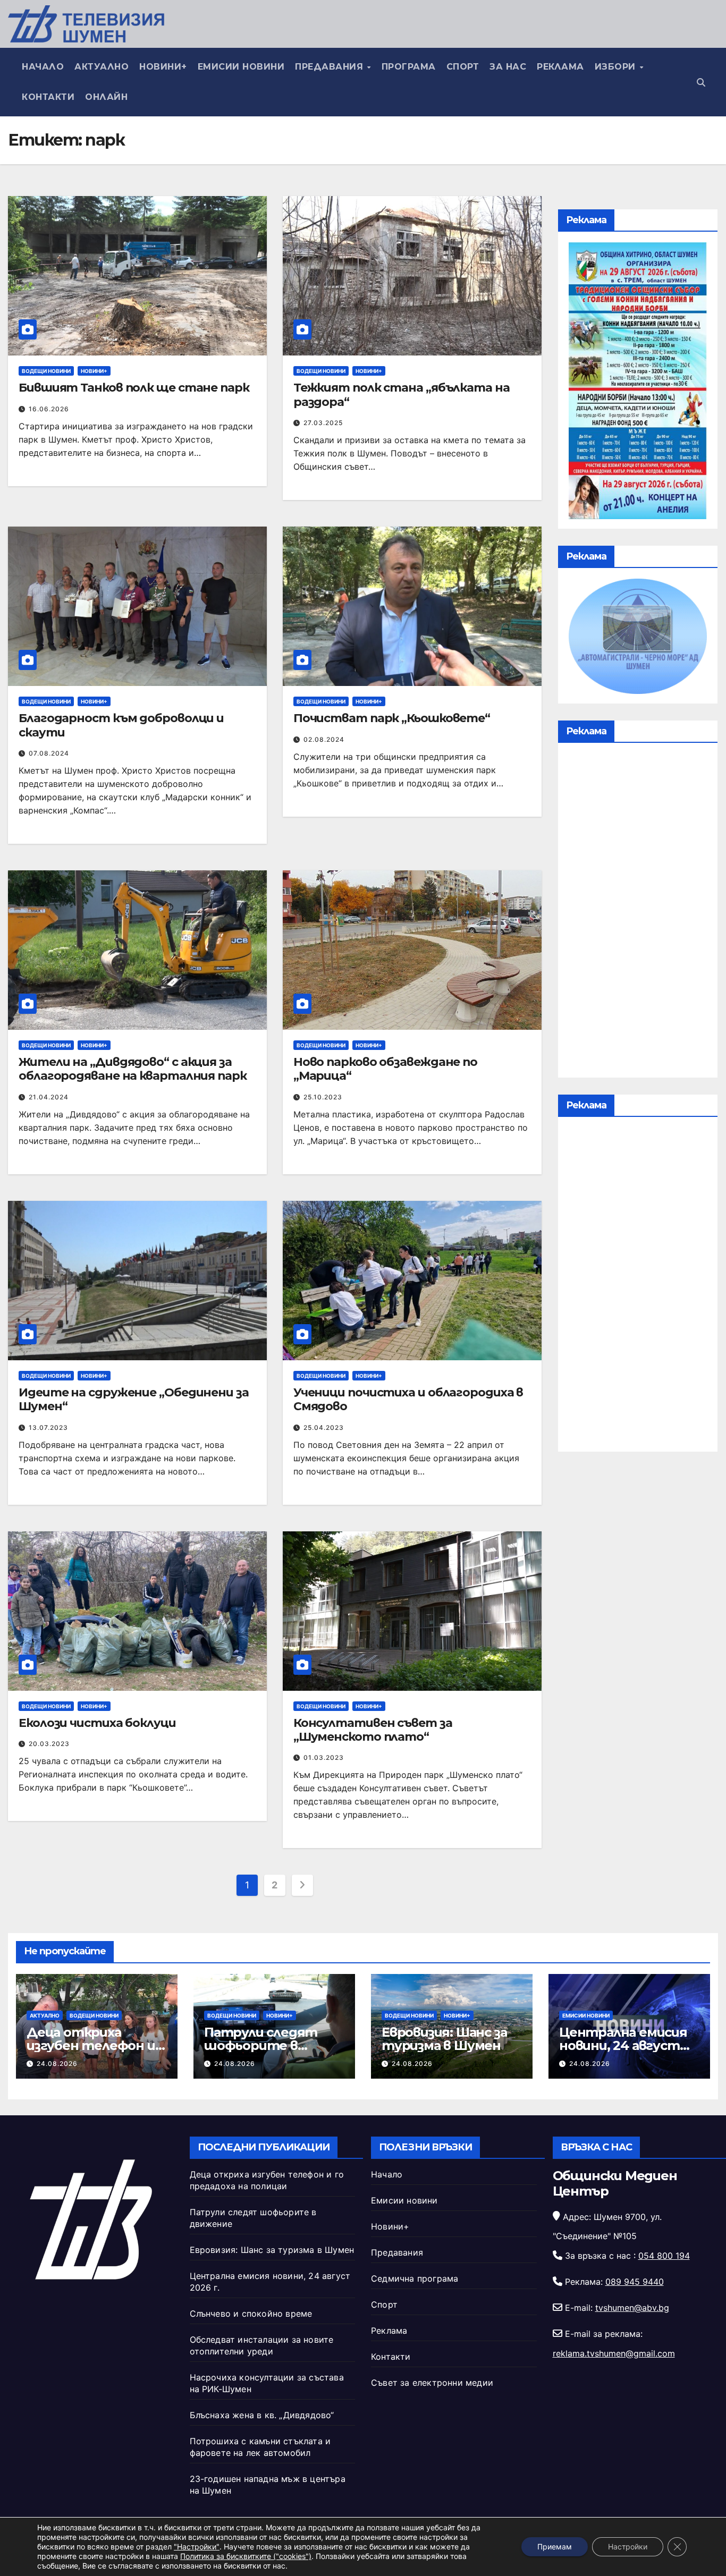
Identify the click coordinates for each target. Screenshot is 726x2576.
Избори (617, 67)
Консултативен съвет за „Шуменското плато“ (373, 1730)
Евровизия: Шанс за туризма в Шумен (444, 2039)
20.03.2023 (49, 1744)
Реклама (560, 67)
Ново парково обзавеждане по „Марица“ (385, 1069)
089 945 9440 (635, 2282)
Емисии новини (241, 67)
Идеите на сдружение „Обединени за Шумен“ (134, 1399)
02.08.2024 (324, 739)
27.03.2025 (323, 423)
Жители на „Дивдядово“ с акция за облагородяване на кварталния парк (133, 1069)
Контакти (48, 97)
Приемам (555, 2547)
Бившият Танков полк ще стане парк (134, 388)
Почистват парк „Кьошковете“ (392, 718)
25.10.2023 (323, 1097)
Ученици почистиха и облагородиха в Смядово (408, 1399)
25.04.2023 (324, 1427)
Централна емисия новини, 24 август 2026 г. (623, 2045)
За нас (508, 67)
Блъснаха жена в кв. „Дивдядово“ (262, 2415)
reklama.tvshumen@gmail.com (614, 2353)
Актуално (102, 67)
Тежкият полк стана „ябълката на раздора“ (402, 395)
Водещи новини (46, 371)
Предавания (331, 67)
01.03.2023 (324, 1757)
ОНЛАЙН (106, 97)
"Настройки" (197, 2547)
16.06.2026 (49, 409)
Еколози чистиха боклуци (97, 1723)
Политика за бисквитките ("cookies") (246, 2556)
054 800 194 (664, 2256)
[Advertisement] (638, 913)
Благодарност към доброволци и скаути (121, 725)
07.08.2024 (49, 753)
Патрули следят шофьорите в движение (261, 2045)
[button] (701, 82)
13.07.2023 (48, 1427)
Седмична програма (415, 2278)
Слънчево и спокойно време (251, 2314)
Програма (409, 67)
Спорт (463, 67)
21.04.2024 (49, 1097)
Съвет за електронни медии (432, 2383)
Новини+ (163, 67)
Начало (43, 67)
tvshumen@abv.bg (632, 2308)
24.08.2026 (57, 2064)
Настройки (628, 2547)
